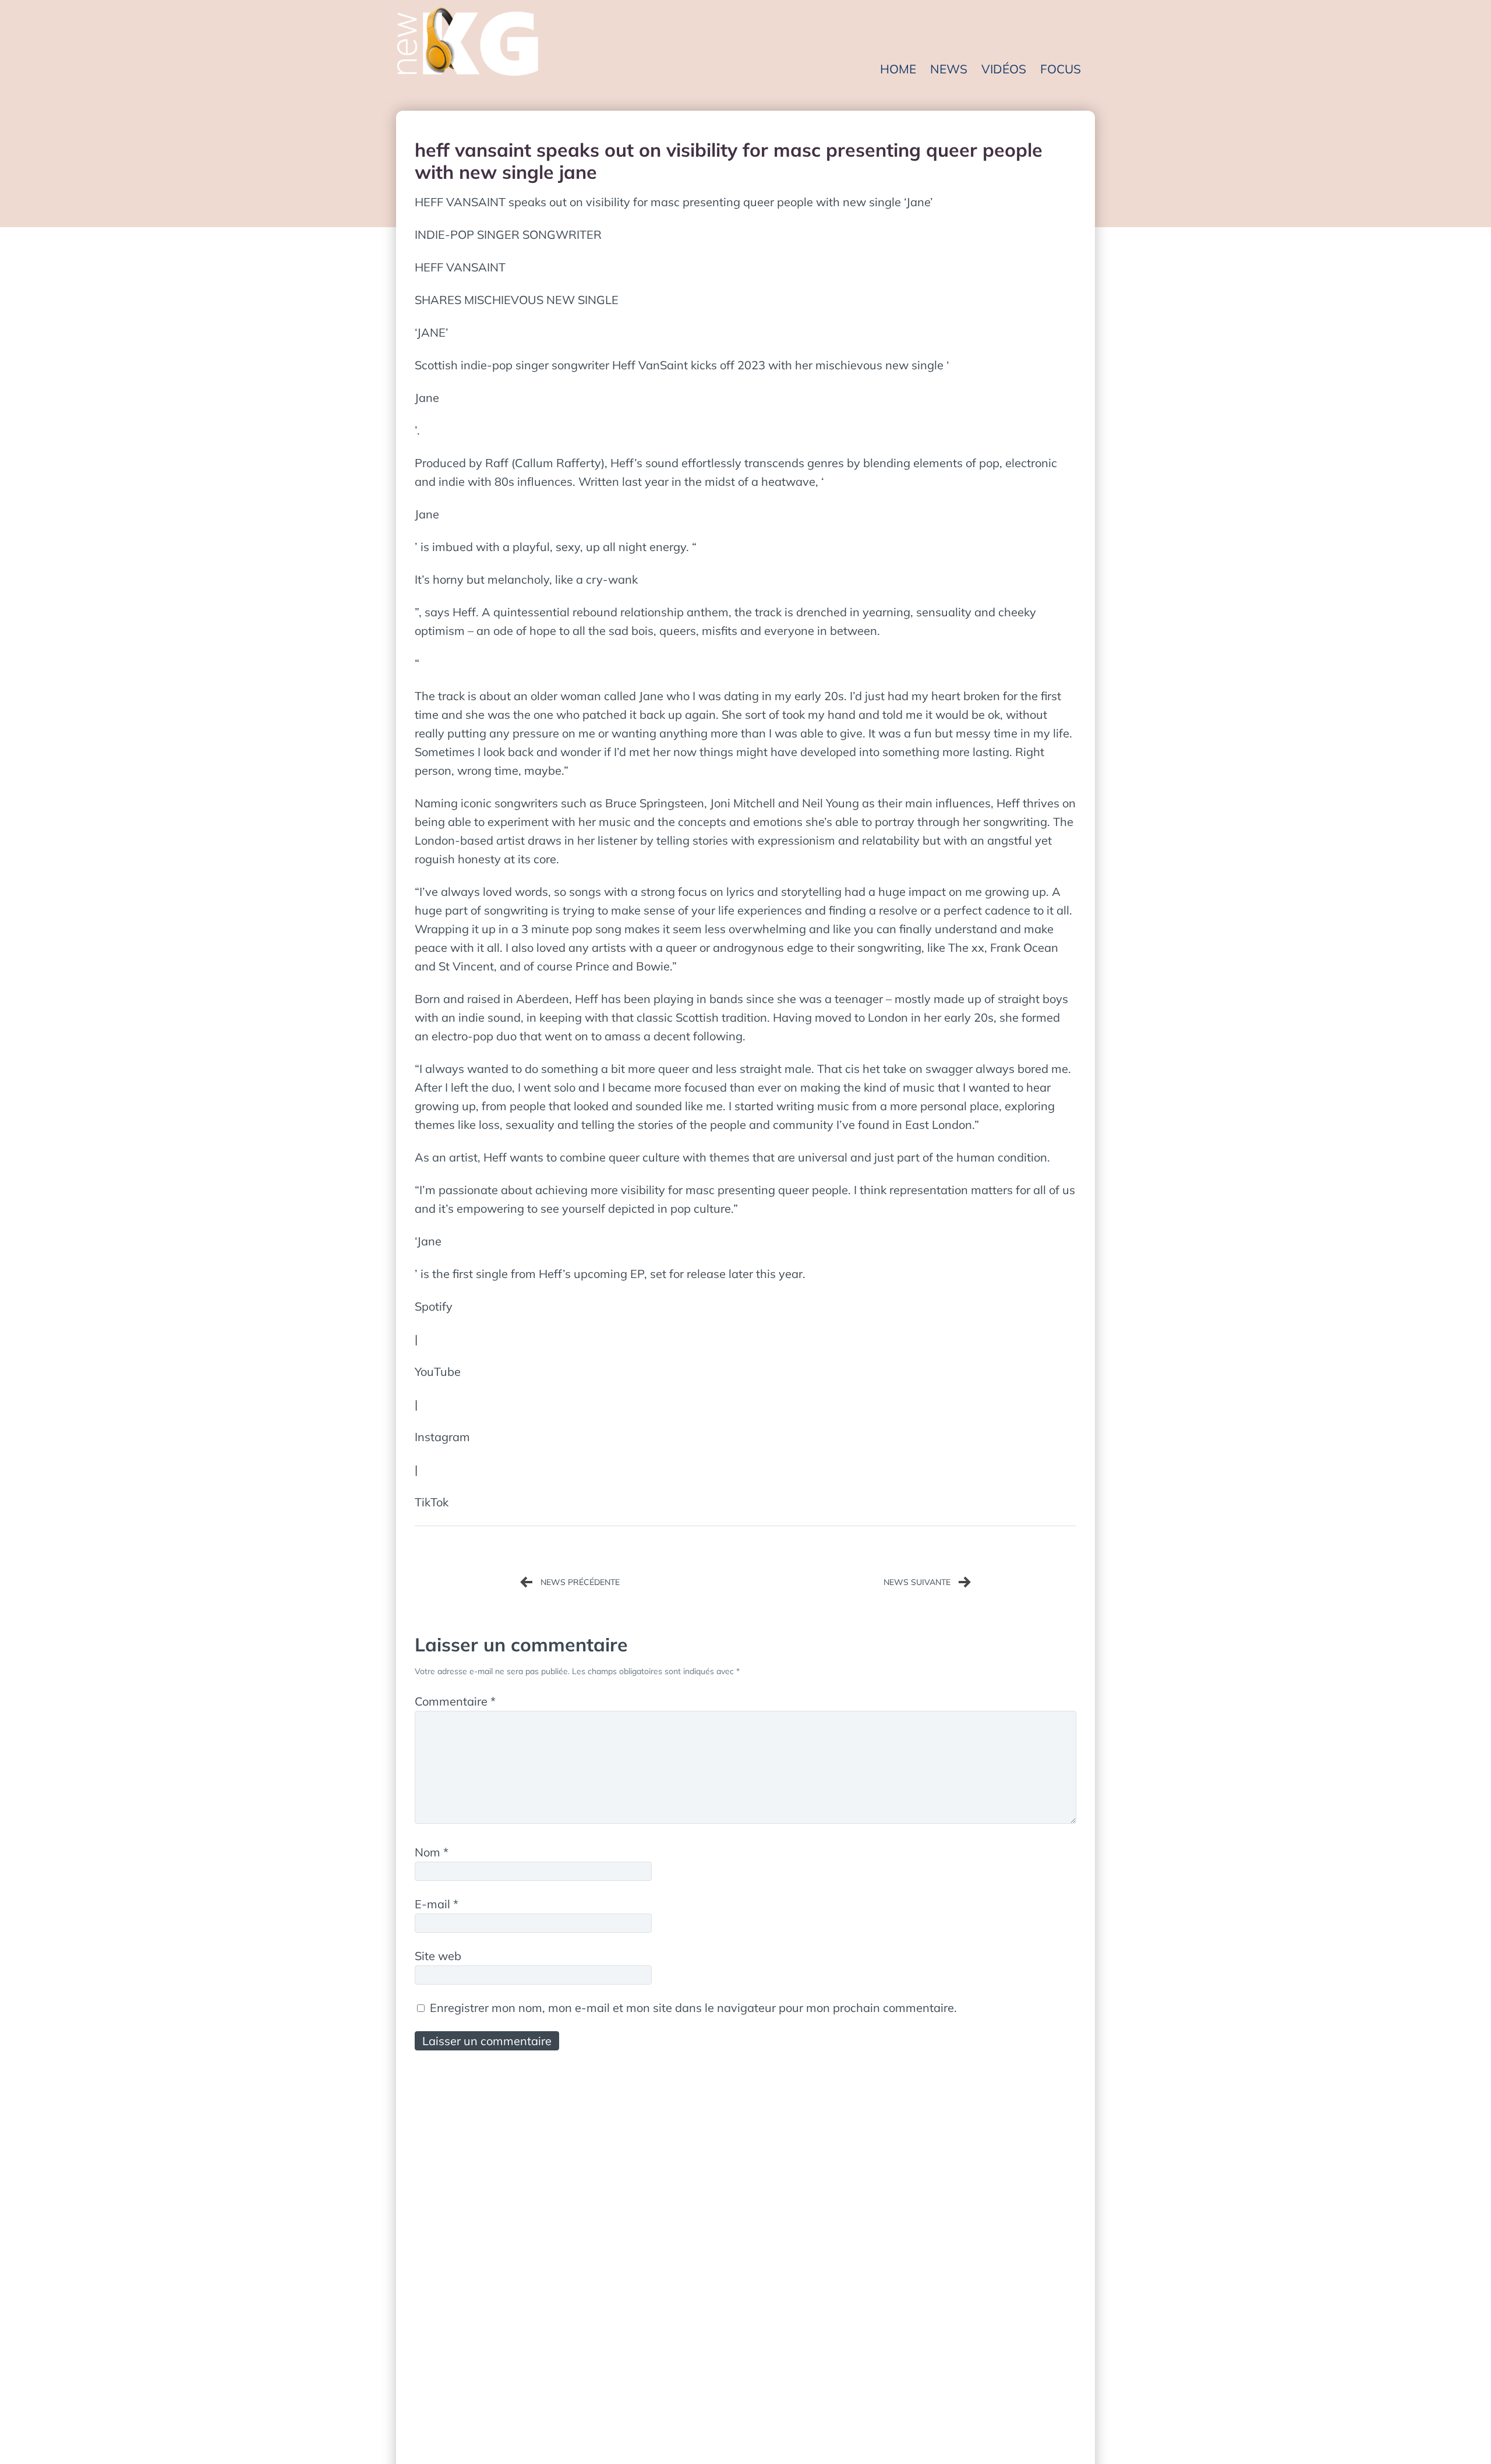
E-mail (437, 1904)
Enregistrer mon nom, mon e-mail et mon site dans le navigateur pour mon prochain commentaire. (693, 2008)
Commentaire (455, 1701)
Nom (432, 1852)
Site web (438, 1956)
